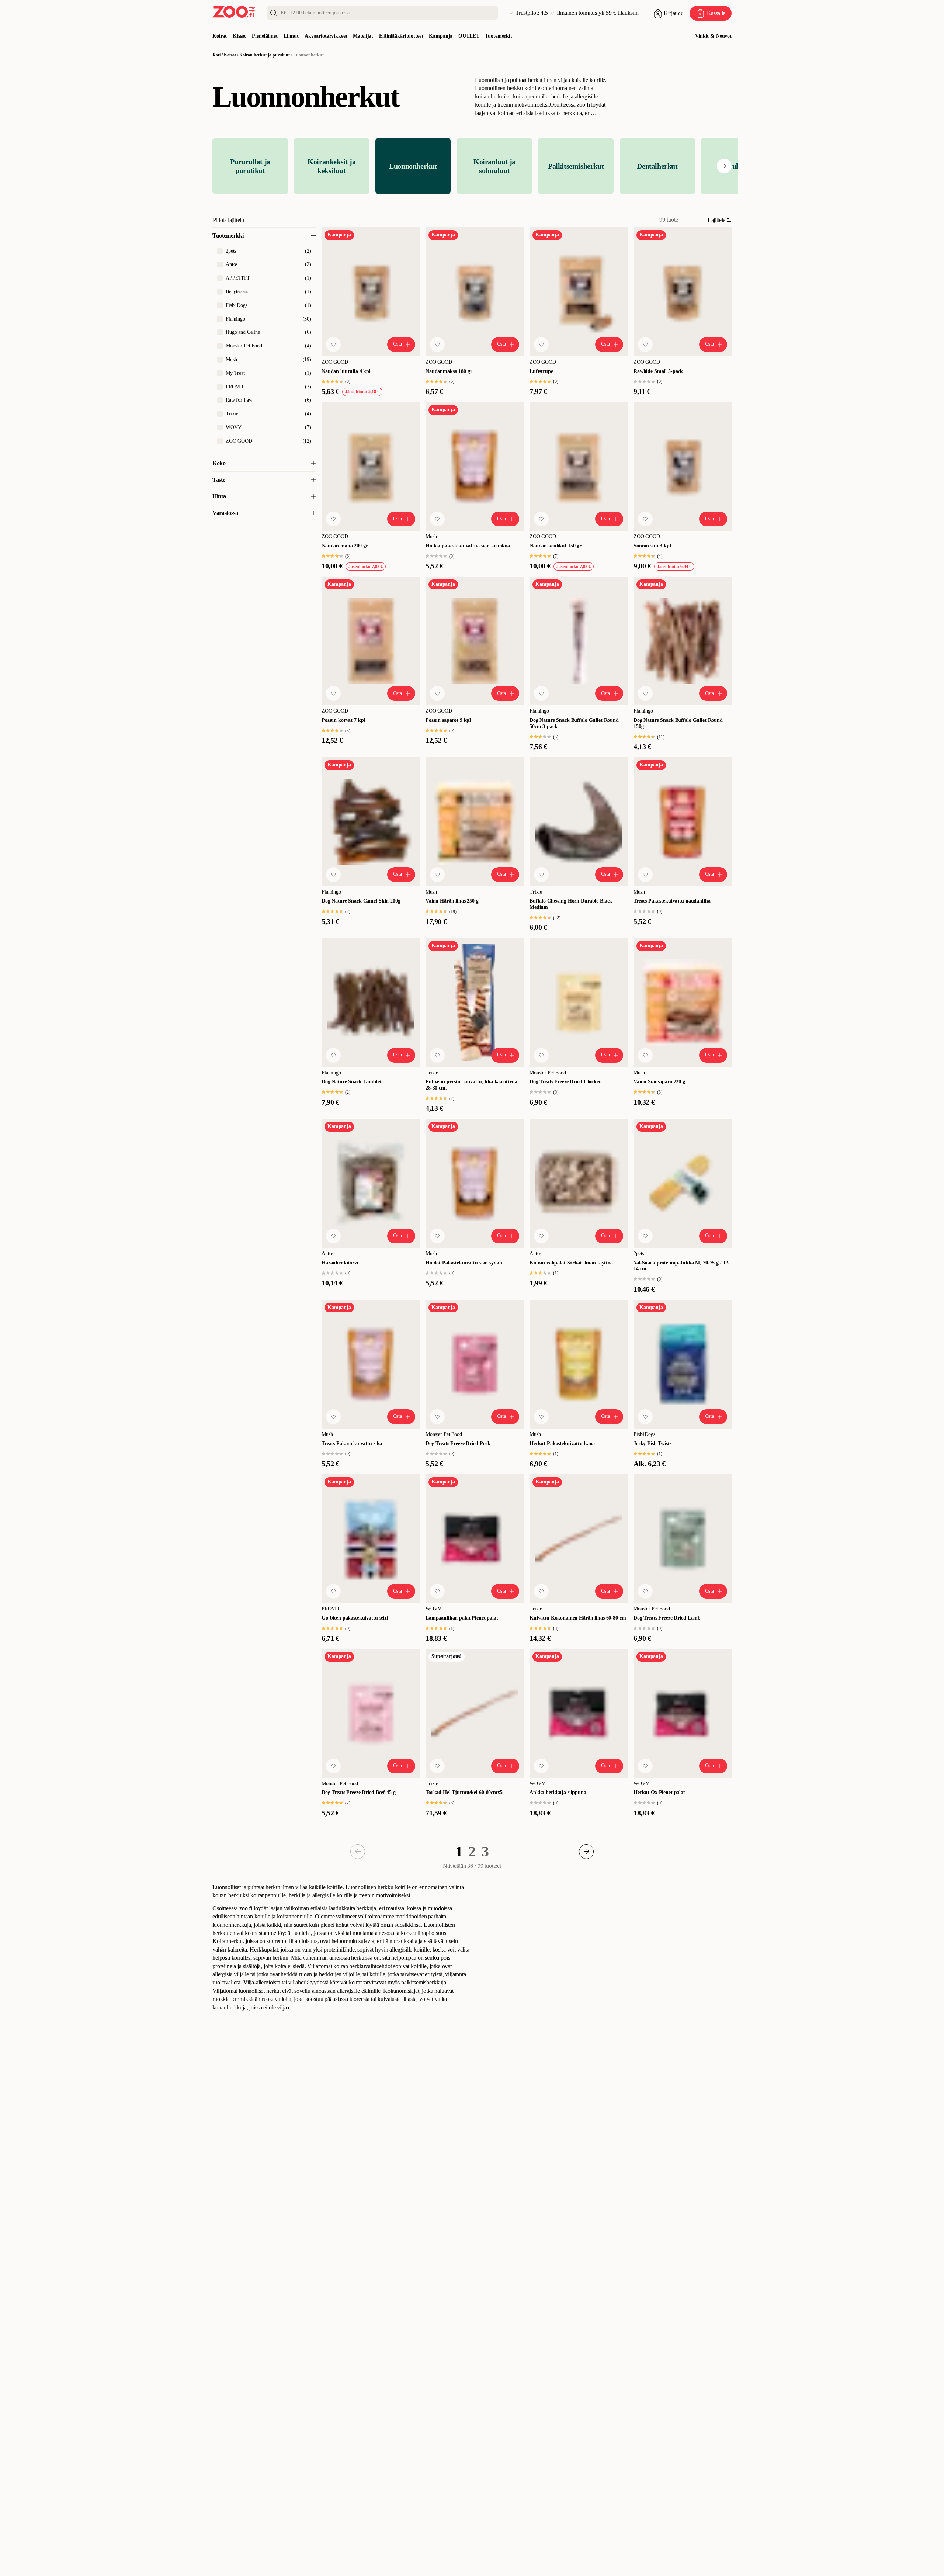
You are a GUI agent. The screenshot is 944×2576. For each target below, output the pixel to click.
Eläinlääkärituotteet (401, 36)
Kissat (239, 36)
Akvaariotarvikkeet (326, 36)
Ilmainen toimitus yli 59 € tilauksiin (598, 13)
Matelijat (363, 36)
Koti (216, 55)
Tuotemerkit (498, 36)
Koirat (220, 36)
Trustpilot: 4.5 (532, 13)
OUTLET (469, 36)
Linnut (291, 36)
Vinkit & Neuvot (713, 36)
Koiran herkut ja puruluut (265, 55)
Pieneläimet (265, 36)
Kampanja (441, 36)
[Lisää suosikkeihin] (333, 344)
